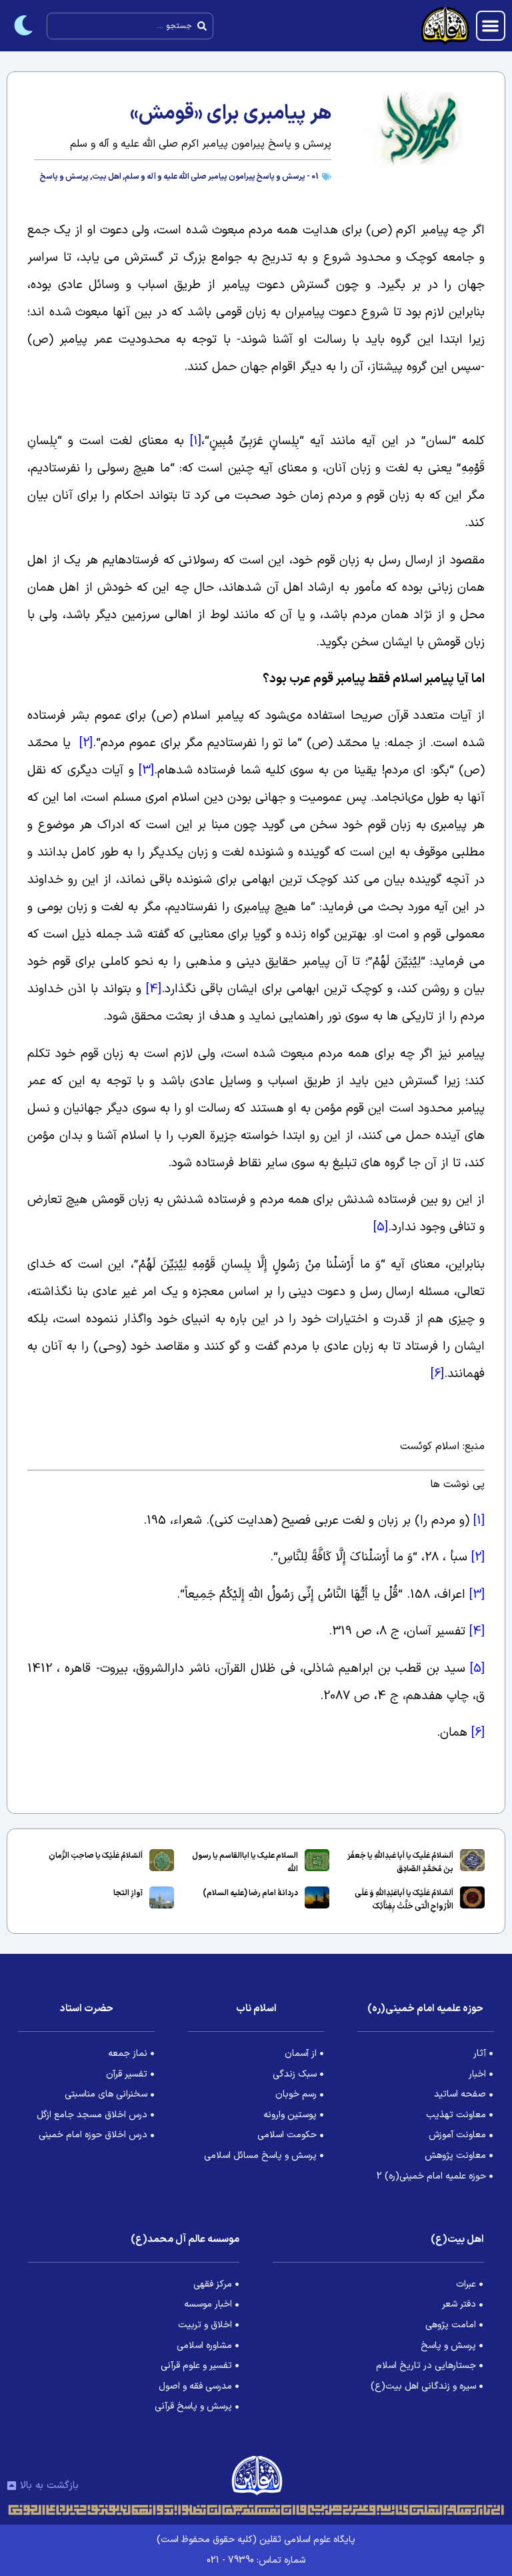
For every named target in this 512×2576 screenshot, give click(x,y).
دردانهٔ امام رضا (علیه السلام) (250, 1893)
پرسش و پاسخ (64, 177)
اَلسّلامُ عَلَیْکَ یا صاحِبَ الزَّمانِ (96, 1856)
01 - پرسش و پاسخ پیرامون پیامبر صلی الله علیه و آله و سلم (222, 177)
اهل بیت (107, 177)
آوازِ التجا (128, 1893)
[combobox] (130, 26)
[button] (491, 26)
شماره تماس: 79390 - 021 (256, 2560)
